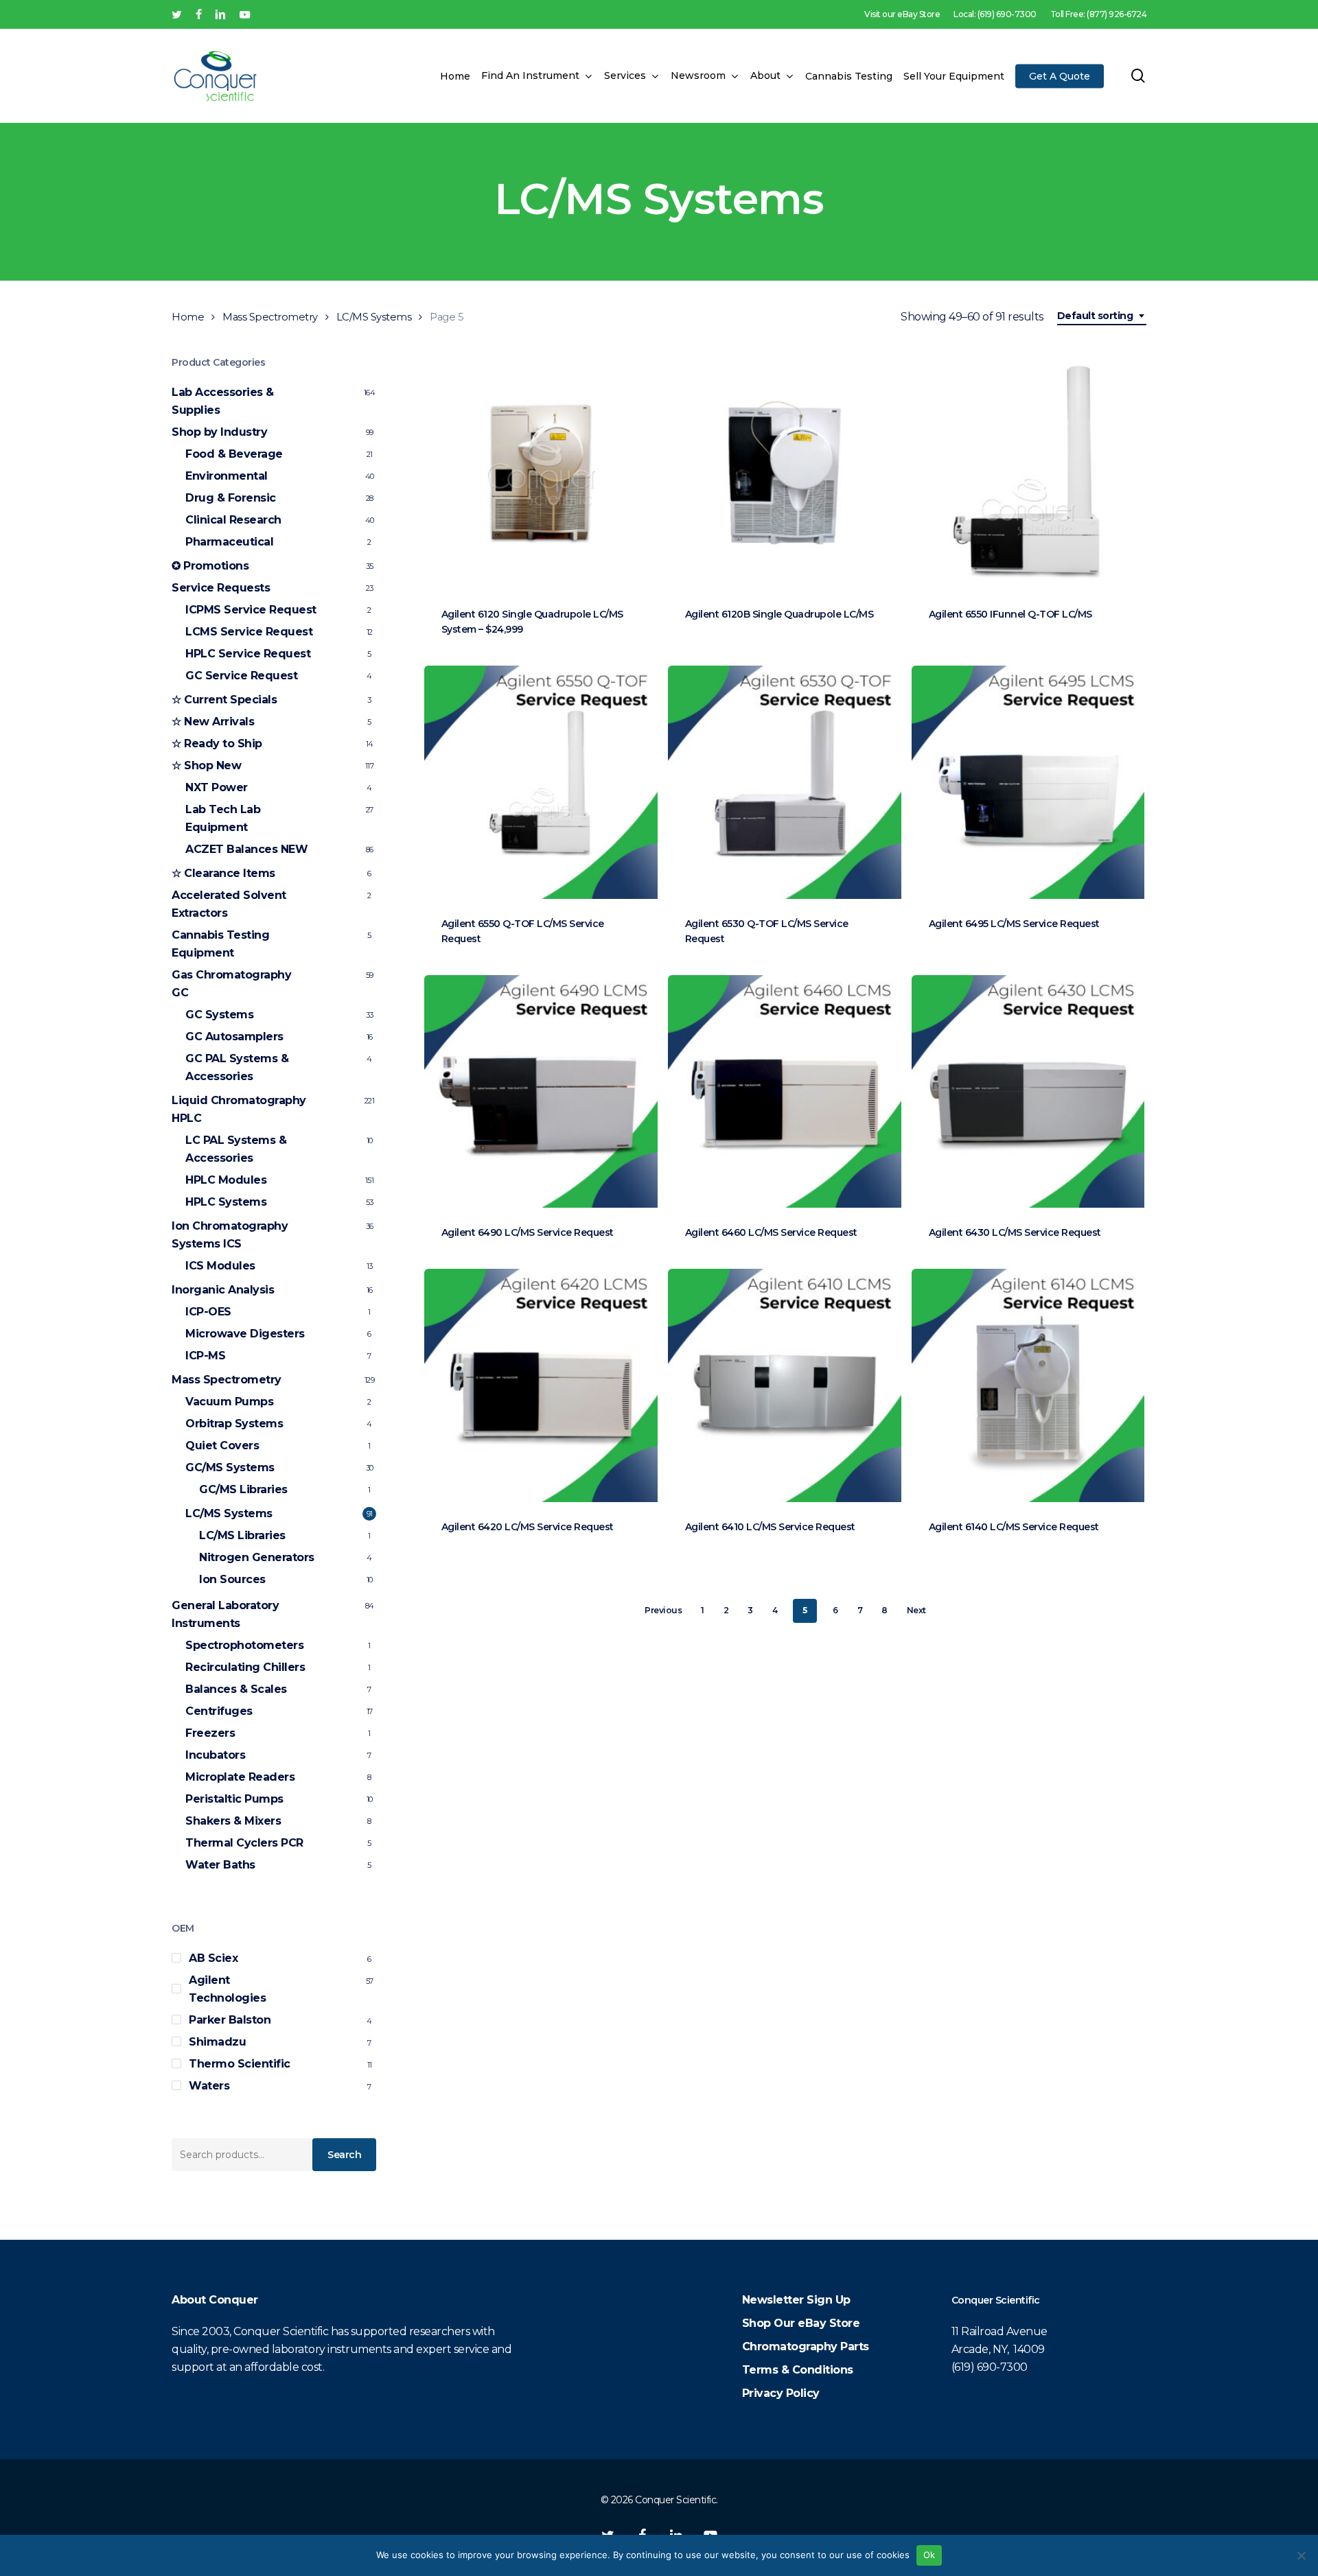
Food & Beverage (234, 454)
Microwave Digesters (245, 1334)
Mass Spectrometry (270, 317)
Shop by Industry (219, 432)
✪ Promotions (210, 566)
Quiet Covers (222, 1445)
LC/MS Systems (374, 317)
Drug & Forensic (231, 498)
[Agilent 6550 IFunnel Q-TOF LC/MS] (1028, 473)
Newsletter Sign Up (796, 2300)
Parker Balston (230, 2020)
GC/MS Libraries (243, 1489)
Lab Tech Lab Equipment (223, 818)
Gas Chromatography (231, 984)
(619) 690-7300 (990, 2367)
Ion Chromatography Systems (230, 1235)
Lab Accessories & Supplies (223, 401)
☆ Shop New (206, 765)
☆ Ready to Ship (217, 743)
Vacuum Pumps (229, 1402)
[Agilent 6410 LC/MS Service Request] (785, 1385)
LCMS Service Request (249, 632)
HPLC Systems (226, 1202)
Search (344, 2155)
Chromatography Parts (806, 2346)
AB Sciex (213, 1958)
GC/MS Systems (230, 1467)
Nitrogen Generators (257, 1557)
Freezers (210, 1733)
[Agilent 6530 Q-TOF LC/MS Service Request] (785, 782)
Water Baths (220, 1865)
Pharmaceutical (229, 542)
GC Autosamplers (234, 1037)
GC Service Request (241, 676)
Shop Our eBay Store (801, 2323)
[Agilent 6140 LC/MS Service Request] (1028, 1385)
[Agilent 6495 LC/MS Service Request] (1028, 782)
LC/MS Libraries (242, 1535)
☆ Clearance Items (223, 873)
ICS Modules (220, 1266)
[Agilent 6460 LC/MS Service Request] (785, 1092)
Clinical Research (233, 520)
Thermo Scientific (240, 2064)
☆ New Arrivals (213, 722)
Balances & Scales (236, 1689)
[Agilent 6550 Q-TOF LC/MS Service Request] (541, 782)
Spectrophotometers (244, 1645)
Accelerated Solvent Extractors (229, 904)
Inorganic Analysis (223, 1290)
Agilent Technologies (227, 1989)
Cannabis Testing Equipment (220, 944)
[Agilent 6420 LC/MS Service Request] (541, 1385)
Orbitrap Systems (234, 1424)
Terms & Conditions (798, 2370)
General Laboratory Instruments (225, 1614)
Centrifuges (219, 1711)
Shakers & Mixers (233, 1821)
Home (188, 317)
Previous (663, 1610)
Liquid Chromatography (239, 1109)
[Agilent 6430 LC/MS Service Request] (1028, 1092)
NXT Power (217, 787)
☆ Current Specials (224, 700)
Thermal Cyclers (244, 1843)
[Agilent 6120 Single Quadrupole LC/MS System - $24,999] (541, 473)
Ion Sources (232, 1579)
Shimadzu (217, 2042)
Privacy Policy (781, 2393)
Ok (929, 2555)
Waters (209, 2086)
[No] (1301, 2555)
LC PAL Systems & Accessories (236, 1149)
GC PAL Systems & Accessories (237, 1067)
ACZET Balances (246, 849)
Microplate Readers (240, 1777)
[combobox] (1102, 316)
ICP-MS (205, 1356)
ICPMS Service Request (251, 610)
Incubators (215, 1755)
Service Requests (221, 588)
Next (916, 1610)
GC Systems (219, 1015)
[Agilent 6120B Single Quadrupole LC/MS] (785, 473)
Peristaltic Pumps (234, 1799)
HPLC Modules (226, 1180)
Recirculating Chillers (245, 1667)
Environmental (227, 476)
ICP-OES (208, 1312)
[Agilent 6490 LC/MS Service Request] (541, 1092)
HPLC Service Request (248, 654)
